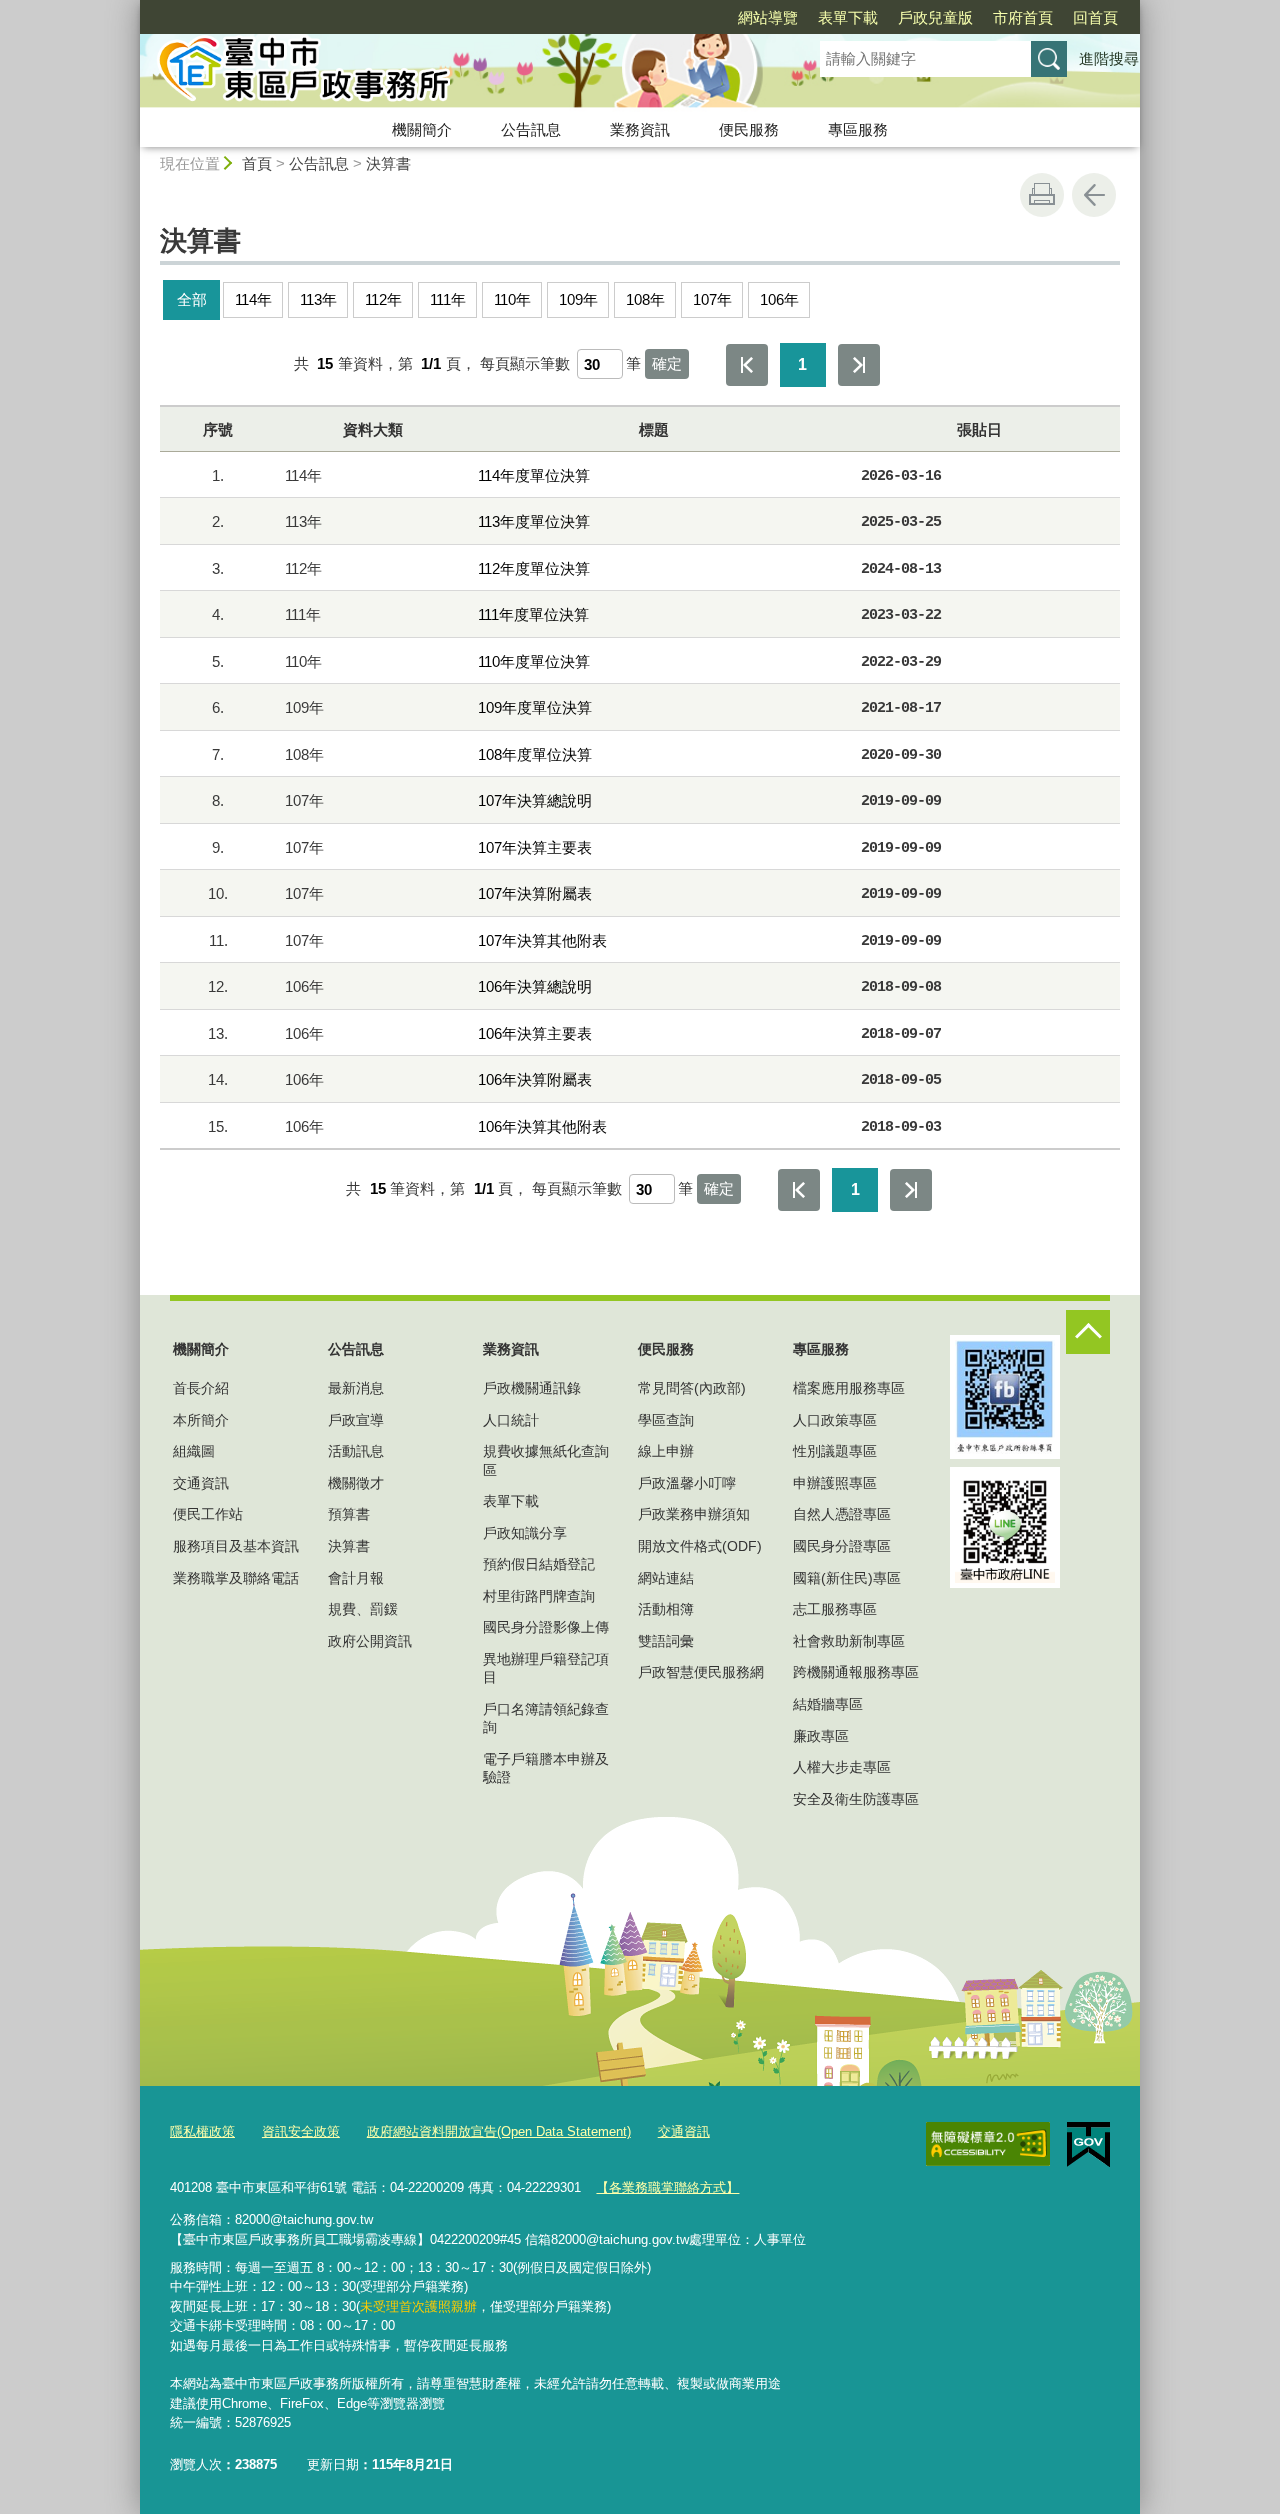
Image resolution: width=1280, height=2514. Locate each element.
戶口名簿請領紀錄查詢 (546, 1718)
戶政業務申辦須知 (694, 1514)
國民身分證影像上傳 (546, 1627)
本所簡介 (201, 1420)
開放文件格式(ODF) (700, 1546)
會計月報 (356, 1578)
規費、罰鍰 (363, 1609)
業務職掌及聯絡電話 (236, 1578)
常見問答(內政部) (692, 1388)
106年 (779, 299)
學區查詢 (666, 1420)
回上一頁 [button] (1094, 195)
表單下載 (848, 17)
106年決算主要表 (535, 1033)
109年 (578, 299)
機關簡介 (422, 129)
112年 (383, 299)
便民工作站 (208, 1514)
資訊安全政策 (301, 2131)
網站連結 (666, 1578)
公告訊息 (531, 129)
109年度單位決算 (535, 707)
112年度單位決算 (534, 568)
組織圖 (194, 1451)
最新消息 (356, 1388)
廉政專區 (821, 1736)
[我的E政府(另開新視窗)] (1088, 2145)
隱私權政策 (202, 2131)
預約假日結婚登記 (539, 1564)
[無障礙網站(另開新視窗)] (988, 2144)
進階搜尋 (1109, 58)
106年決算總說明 (535, 986)
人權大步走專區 (842, 1767)
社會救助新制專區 (849, 1641)
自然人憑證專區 (842, 1514)
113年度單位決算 (534, 521)
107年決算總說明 (535, 800)
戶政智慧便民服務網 (701, 1672)
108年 (645, 299)
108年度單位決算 (535, 754)
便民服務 (749, 129)
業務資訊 (640, 129)
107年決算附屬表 (535, 893)
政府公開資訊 (370, 1641)
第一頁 (747, 365)
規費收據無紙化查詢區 (546, 1460)
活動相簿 (666, 1609)
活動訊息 (356, 1451)
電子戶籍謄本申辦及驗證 (546, 1768)
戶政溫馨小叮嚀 (687, 1483)
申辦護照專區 (835, 1483)
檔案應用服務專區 (849, 1388)
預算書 (349, 1514)
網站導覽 (768, 17)
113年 (318, 299)
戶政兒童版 (935, 17)
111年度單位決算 (533, 614)
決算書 (388, 163)
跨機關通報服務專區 (856, 1672)
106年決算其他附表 (542, 1126)
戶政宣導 (356, 1420)
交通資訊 (201, 1483)
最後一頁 (859, 365)
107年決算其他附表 (542, 940)
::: (131, 8)
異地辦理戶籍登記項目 (546, 1668)
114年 (253, 299)
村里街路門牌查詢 (539, 1596)
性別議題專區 (835, 1451)
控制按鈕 (1088, 1332)
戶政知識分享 (525, 1533)
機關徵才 (356, 1483)
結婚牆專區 (828, 1704)
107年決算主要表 (535, 847)
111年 (448, 299)
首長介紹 (201, 1388)
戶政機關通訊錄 (532, 1388)
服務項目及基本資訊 (236, 1546)
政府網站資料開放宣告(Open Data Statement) (499, 2131)
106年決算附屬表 (535, 1079)
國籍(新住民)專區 (847, 1578)
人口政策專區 (835, 1420)
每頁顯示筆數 (525, 363)
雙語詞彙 (666, 1641)
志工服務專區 (835, 1609)
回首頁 (1095, 17)
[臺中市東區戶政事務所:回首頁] (456, 73)
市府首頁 (1023, 17)
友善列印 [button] (1042, 195)
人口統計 (511, 1420)
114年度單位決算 (534, 475)
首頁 (257, 163)
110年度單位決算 (534, 661)
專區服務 (858, 129)
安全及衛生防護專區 (856, 1799)
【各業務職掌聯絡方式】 (667, 2187)
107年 (712, 299)
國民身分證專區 (842, 1546)
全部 (192, 299)
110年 (512, 299)
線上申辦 (666, 1451)
